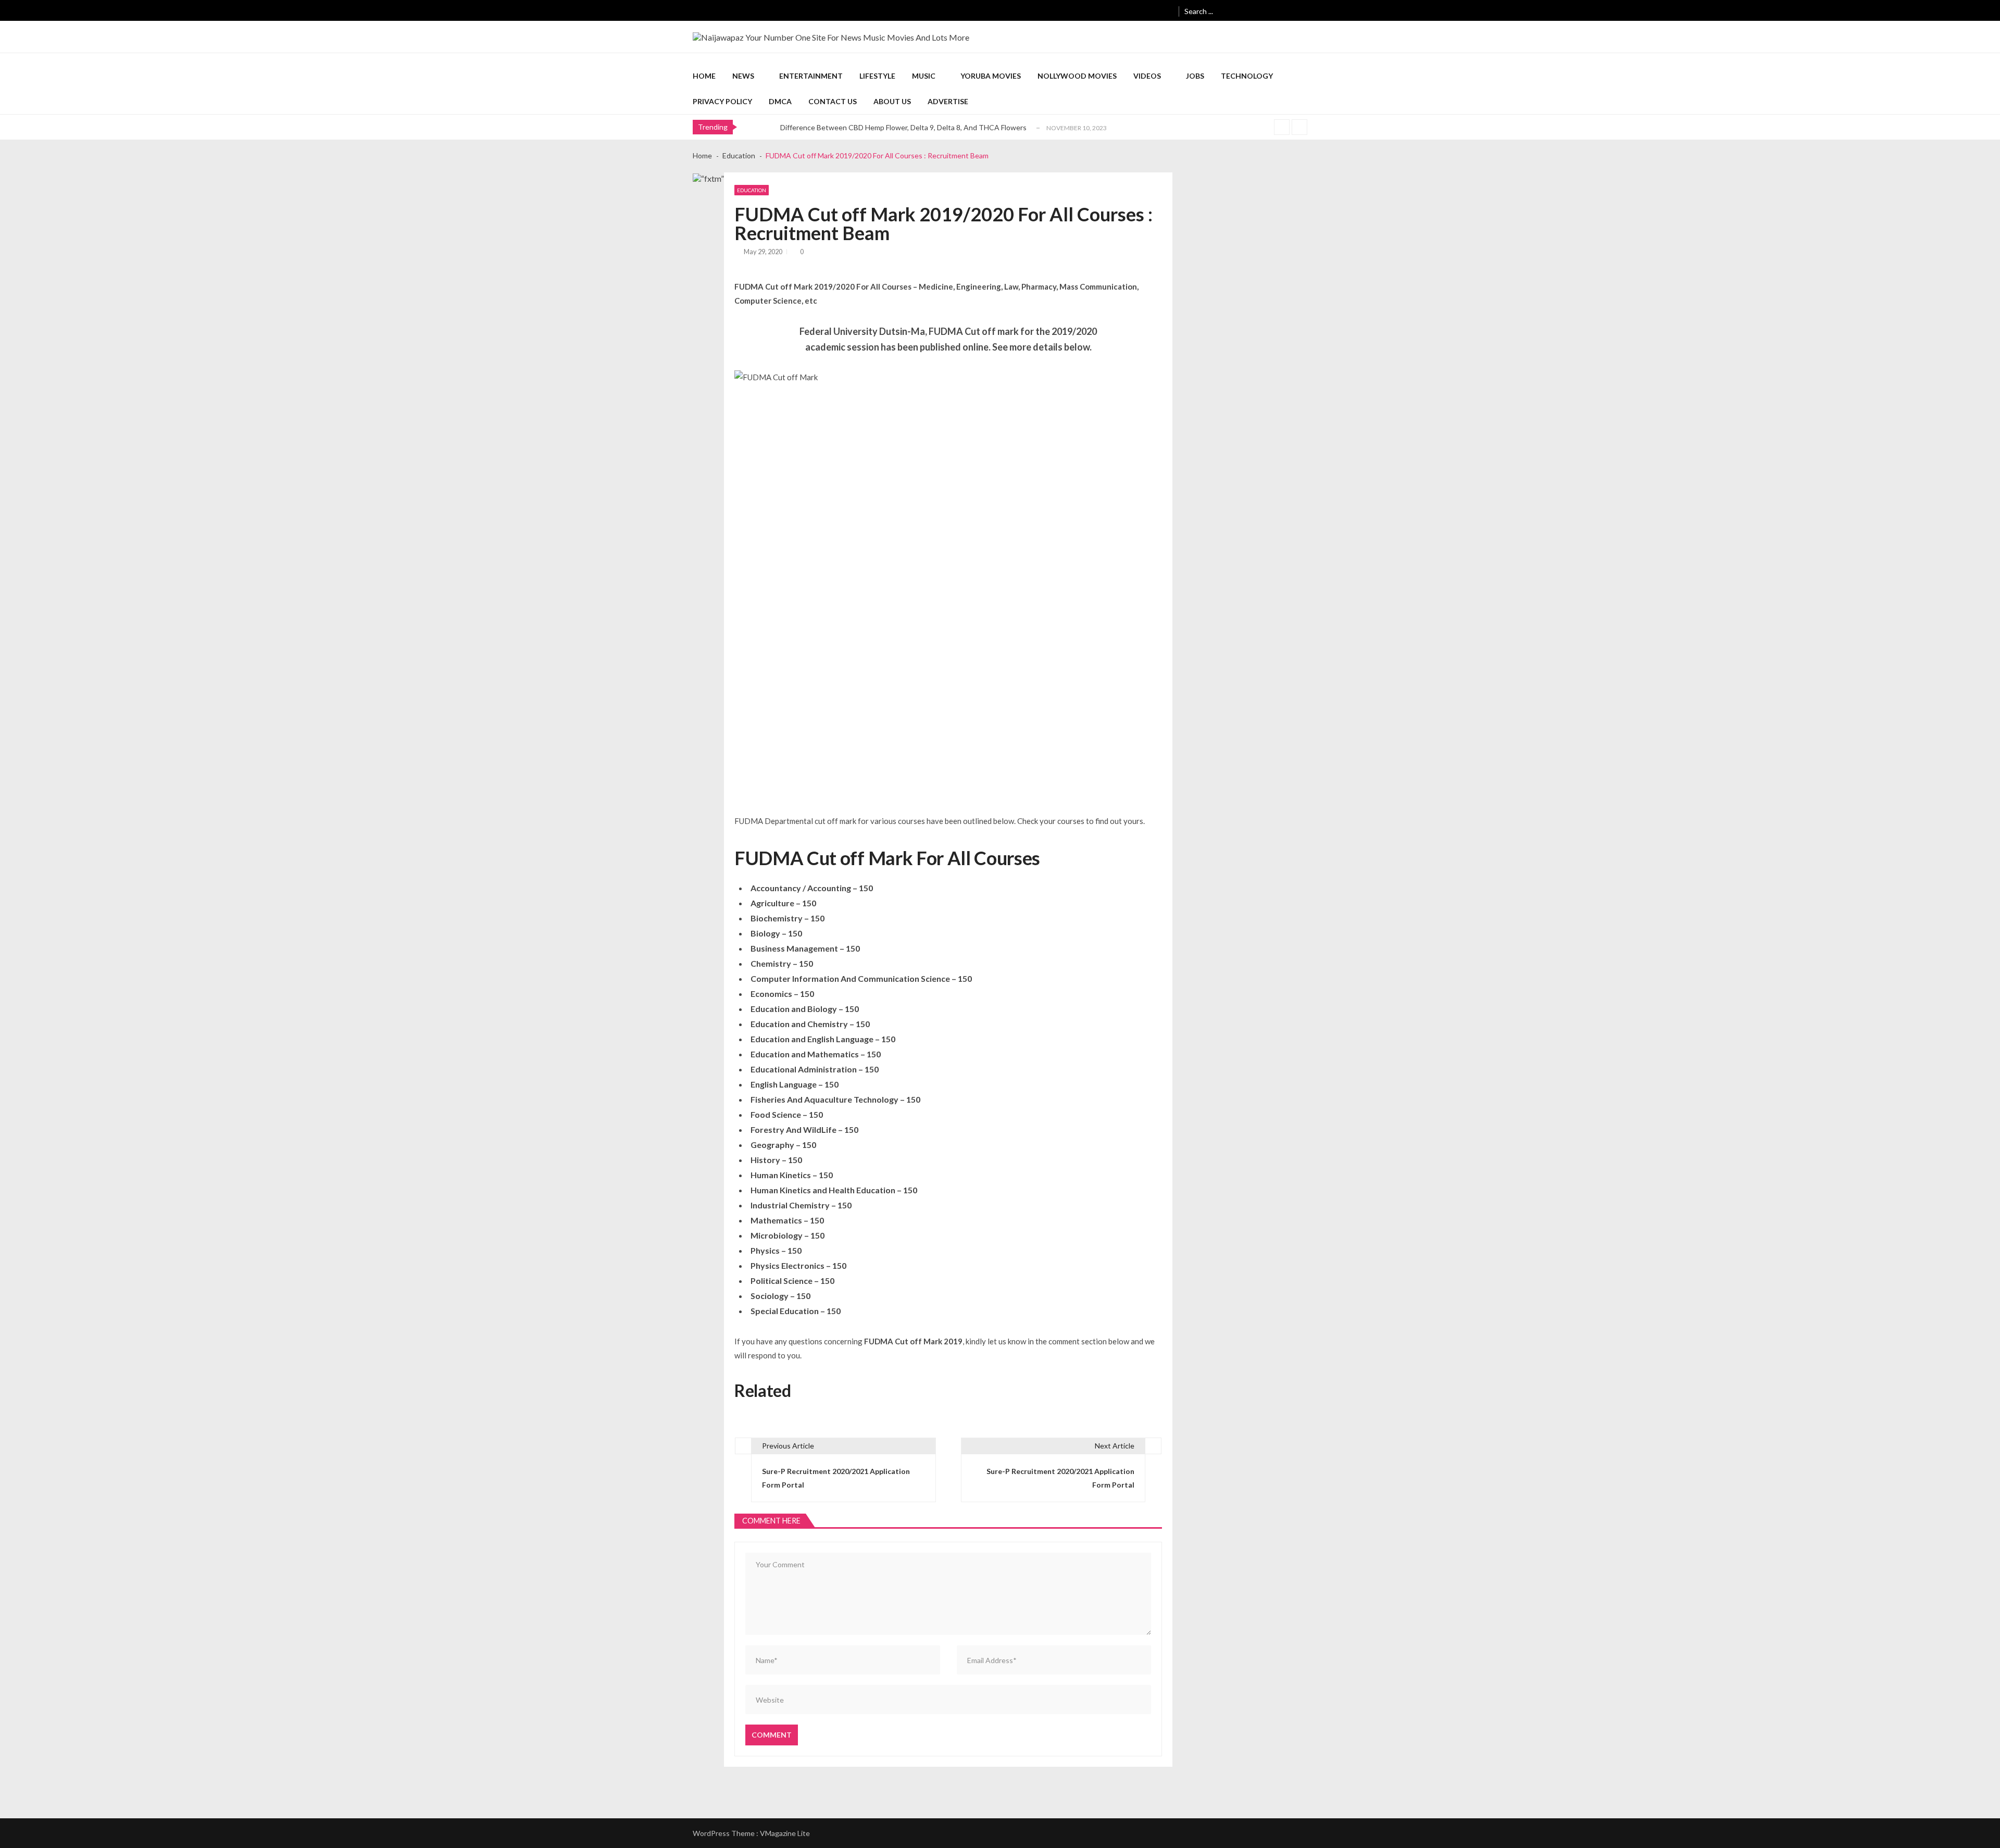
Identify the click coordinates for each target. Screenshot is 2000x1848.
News (743, 76)
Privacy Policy (722, 101)
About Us (892, 101)
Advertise (948, 101)
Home (704, 76)
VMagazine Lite (785, 1833)
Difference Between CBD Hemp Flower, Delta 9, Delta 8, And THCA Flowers (903, 127)
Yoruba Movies (991, 76)
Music (924, 76)
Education (752, 190)
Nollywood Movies (1077, 76)
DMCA (780, 101)
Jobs (1195, 76)
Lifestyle (877, 76)
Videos (1147, 76)
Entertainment (811, 76)
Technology (1247, 76)
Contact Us (833, 101)
